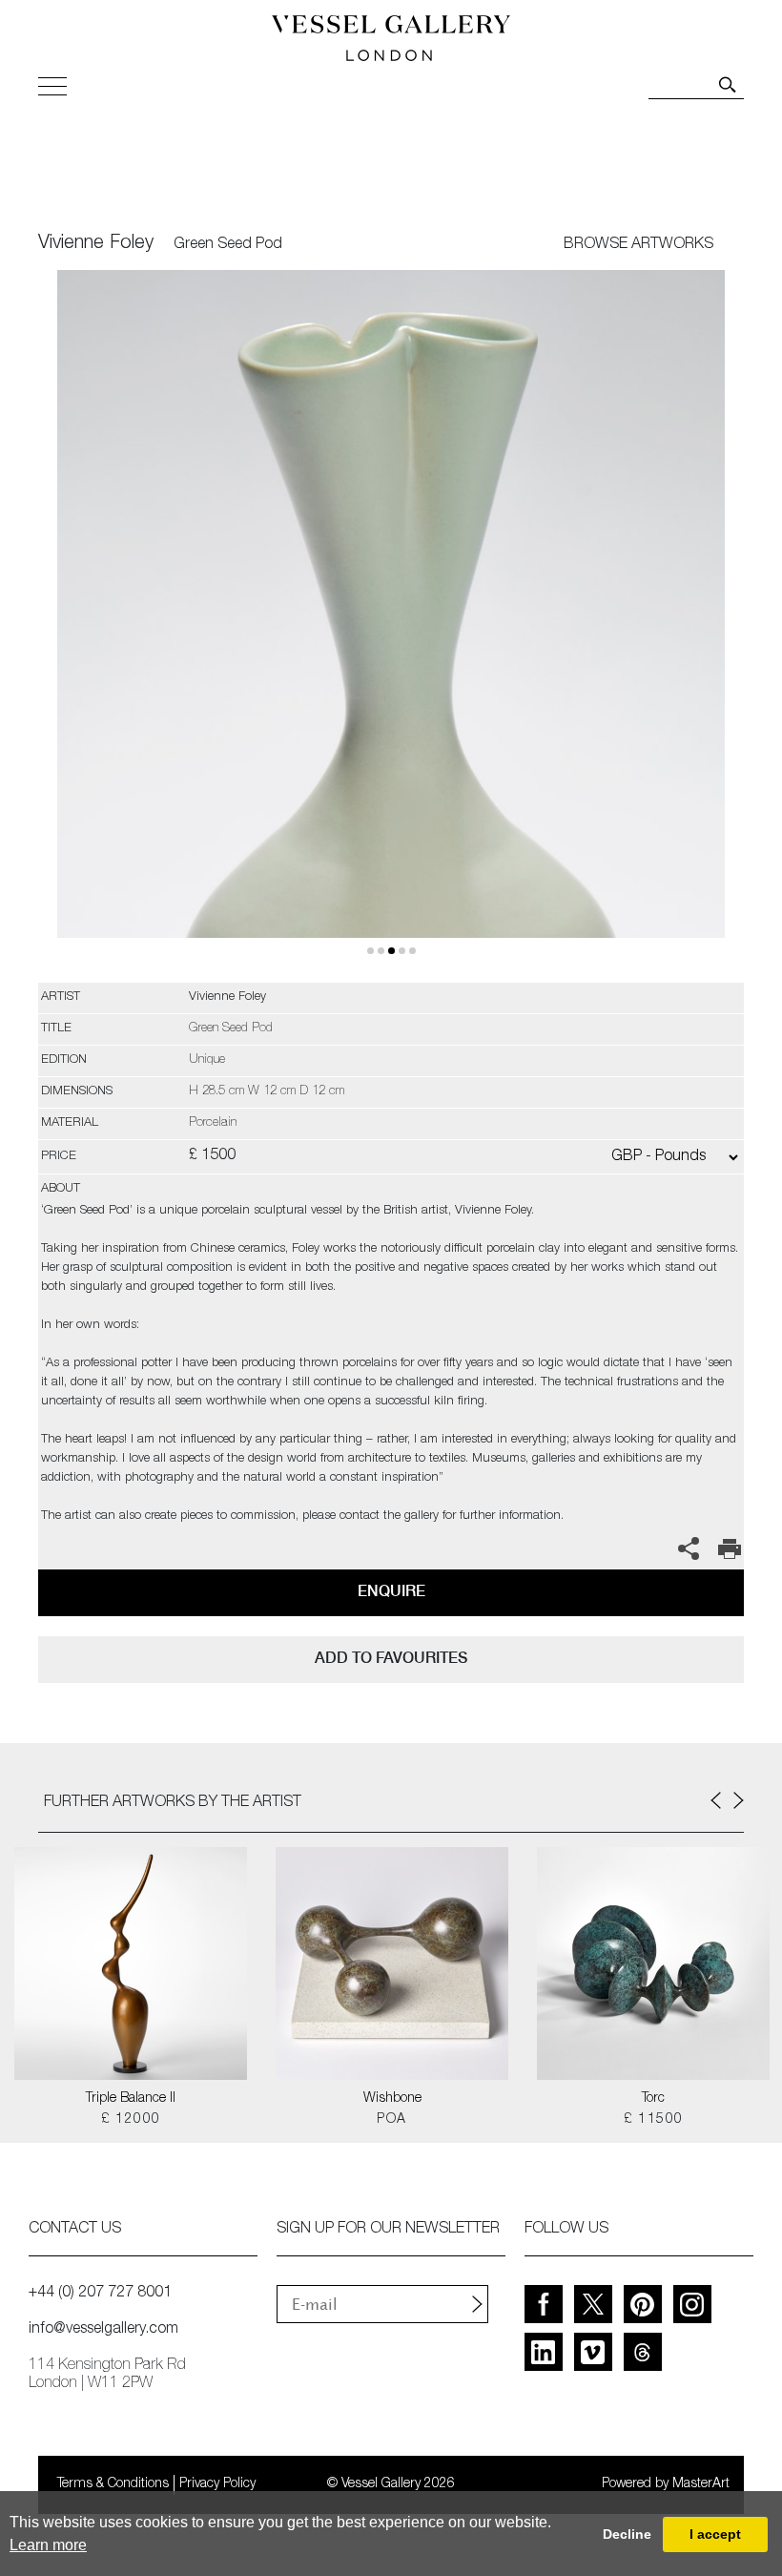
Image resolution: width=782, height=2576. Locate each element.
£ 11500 (654, 2120)
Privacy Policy (217, 2484)
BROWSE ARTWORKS (638, 245)
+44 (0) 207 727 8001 (100, 2294)
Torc (653, 2099)
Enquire (391, 1591)
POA (391, 2120)
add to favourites (391, 1658)
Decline (627, 2534)
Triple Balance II (131, 2099)
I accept (715, 2534)
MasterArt (701, 2484)
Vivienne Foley (96, 244)
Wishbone (392, 2099)
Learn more (48, 2545)
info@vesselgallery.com (103, 2330)
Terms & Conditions (113, 2484)
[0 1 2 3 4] (391, 626)
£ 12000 (131, 2120)
